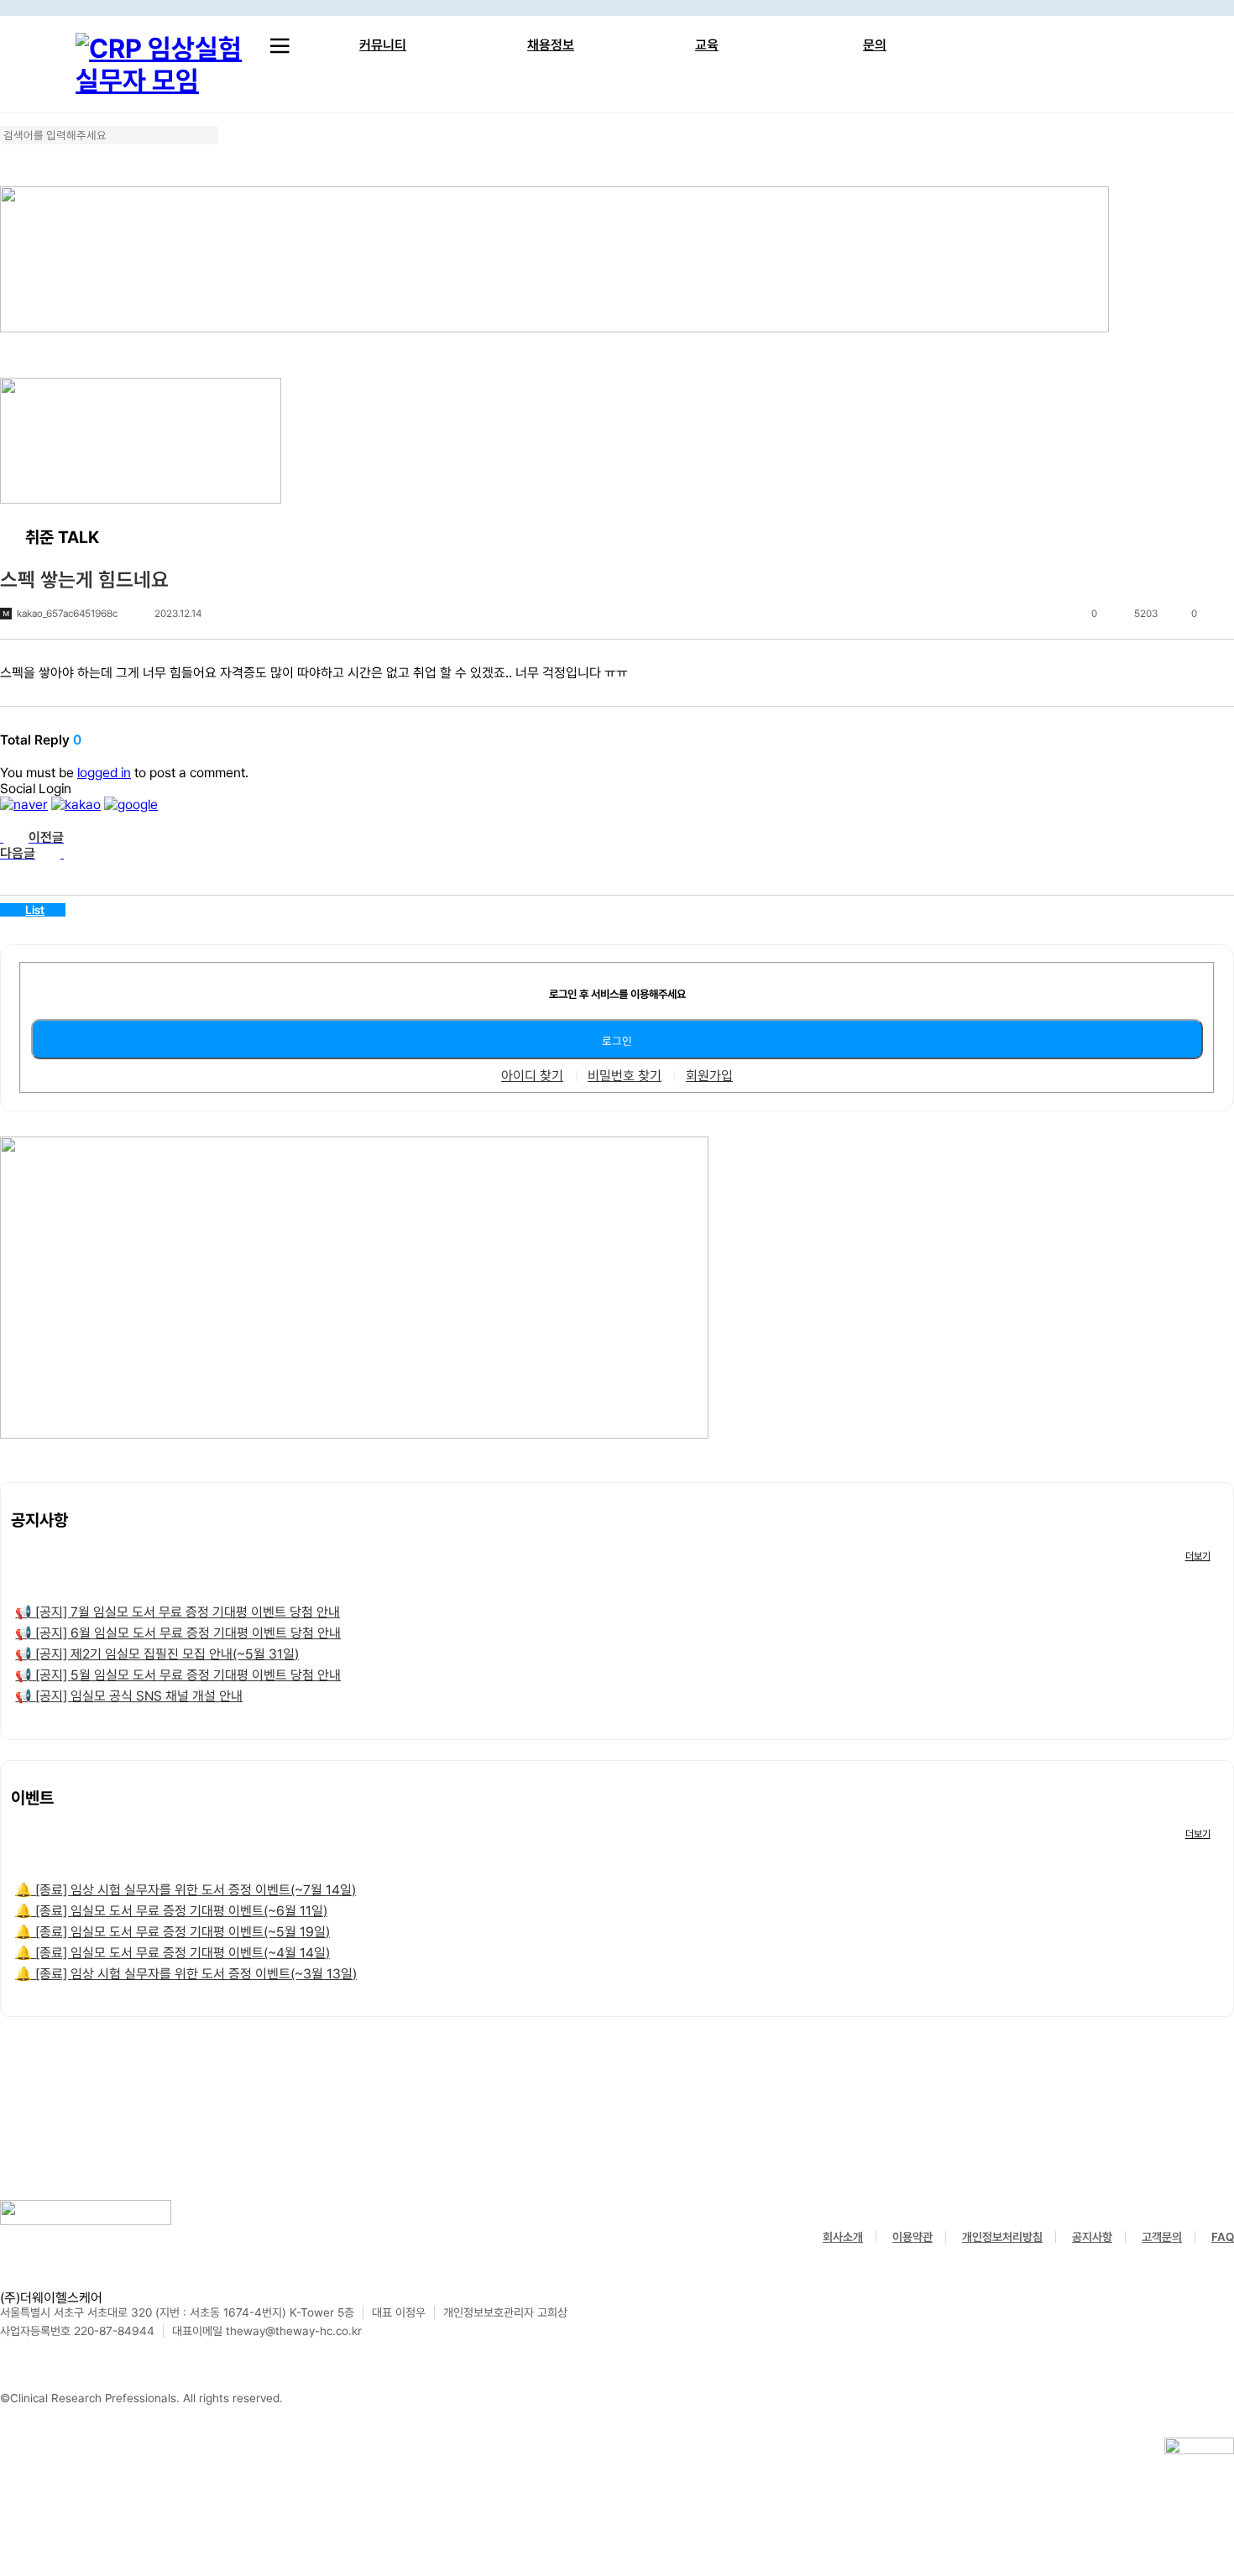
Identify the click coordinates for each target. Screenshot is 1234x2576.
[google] (131, 805)
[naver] (24, 805)
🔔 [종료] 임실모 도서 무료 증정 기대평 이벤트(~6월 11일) (171, 1911)
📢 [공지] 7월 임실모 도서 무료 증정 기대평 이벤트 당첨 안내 (178, 1612)
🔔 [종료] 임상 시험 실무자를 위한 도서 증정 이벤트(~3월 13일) (186, 1974)
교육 (707, 45)
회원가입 (709, 1076)
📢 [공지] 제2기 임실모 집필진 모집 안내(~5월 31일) (157, 1654)
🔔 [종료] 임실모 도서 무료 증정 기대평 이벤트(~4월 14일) (173, 1953)
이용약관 (912, 2237)
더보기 (1198, 1556)
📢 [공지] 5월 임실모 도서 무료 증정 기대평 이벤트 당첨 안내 (178, 1675)
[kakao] (76, 805)
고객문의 (1162, 2237)
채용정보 (551, 45)
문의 (875, 45)
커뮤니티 (383, 45)
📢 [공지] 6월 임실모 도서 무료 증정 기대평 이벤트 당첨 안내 (178, 1633)
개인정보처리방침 (1002, 2237)
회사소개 (843, 2237)
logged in (104, 773)
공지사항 (1092, 2237)
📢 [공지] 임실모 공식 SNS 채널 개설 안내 (129, 1696)
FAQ (1223, 2237)
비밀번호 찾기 (625, 1076)
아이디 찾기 (532, 1076)
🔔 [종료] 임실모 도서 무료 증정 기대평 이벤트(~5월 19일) (173, 1932)
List (35, 910)
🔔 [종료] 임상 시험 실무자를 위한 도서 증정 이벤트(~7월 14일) (186, 1890)
